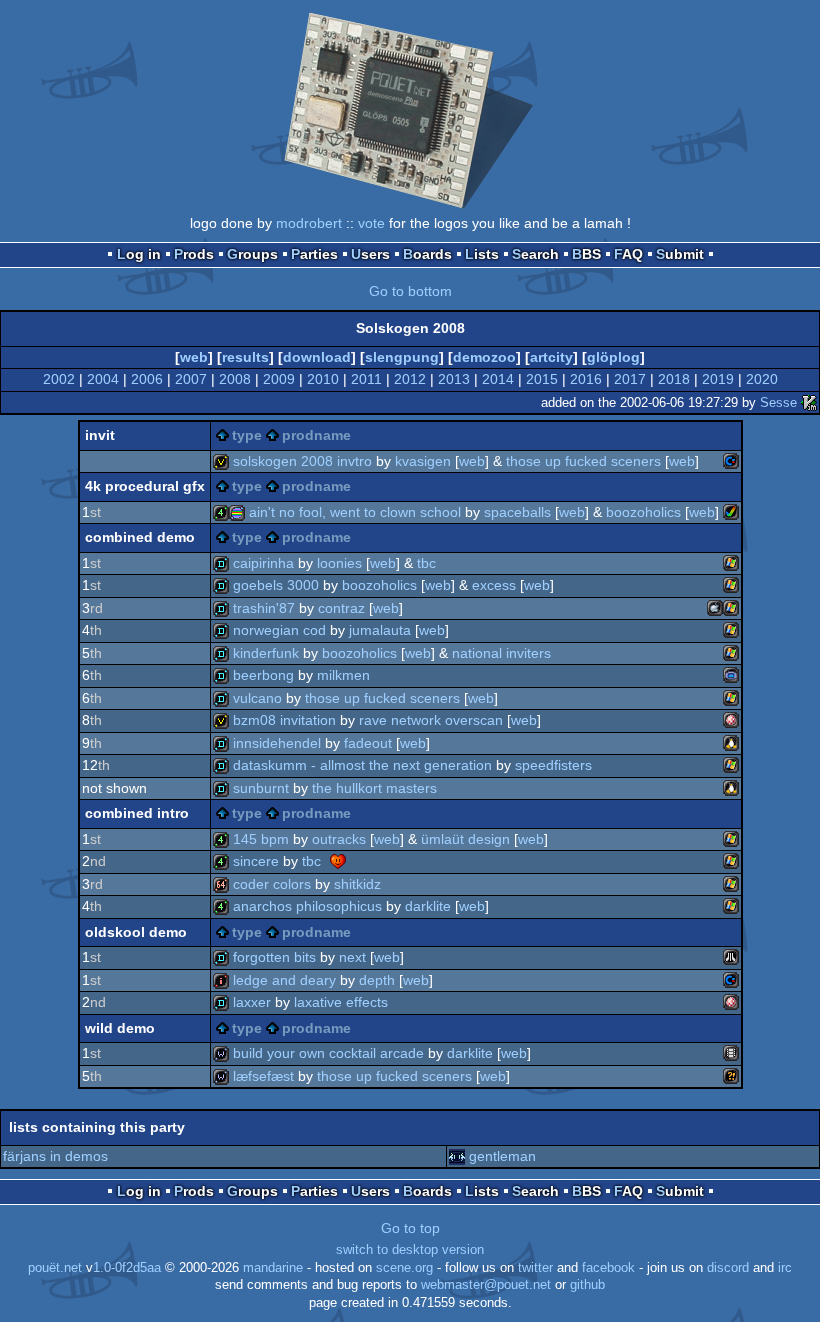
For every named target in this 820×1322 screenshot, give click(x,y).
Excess (494, 585)
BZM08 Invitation (284, 720)
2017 (630, 379)
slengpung (402, 357)
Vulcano (257, 698)
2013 (454, 379)
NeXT (352, 957)
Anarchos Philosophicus (307, 906)
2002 (59, 379)
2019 (718, 379)
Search (535, 254)
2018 (674, 379)
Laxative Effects (341, 1002)
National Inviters (501, 653)
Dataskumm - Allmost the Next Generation (362, 765)
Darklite (428, 906)
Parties (314, 254)
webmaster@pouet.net (486, 1285)
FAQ (628, 254)
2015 (542, 379)
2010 (323, 379)
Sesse (778, 402)
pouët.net (55, 1268)
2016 (586, 379)
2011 (366, 379)
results (245, 357)
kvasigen (423, 461)
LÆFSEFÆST (263, 1076)
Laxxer (252, 1002)
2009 (279, 379)
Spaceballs (517, 512)
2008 (235, 379)
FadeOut (368, 743)
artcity (551, 357)
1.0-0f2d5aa (127, 1268)
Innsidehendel (277, 743)
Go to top (410, 1228)
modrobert (309, 223)
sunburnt (261, 788)
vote (371, 223)
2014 (498, 379)
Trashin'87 (264, 608)
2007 (191, 379)
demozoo (484, 357)
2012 (410, 379)
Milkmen (343, 675)
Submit (680, 254)
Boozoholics (643, 512)
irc (785, 1268)
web (194, 357)
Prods (194, 254)
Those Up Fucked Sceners (583, 461)
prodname (316, 435)
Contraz (341, 608)
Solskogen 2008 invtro (302, 461)
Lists (482, 254)
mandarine (273, 1268)
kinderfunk (266, 653)
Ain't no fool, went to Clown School (355, 512)
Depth (377, 980)
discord (728, 1268)
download (317, 357)
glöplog (613, 357)
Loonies (339, 563)
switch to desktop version (410, 1250)
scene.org (404, 1268)
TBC (426, 563)
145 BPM (261, 839)
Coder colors (272, 884)
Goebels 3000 (276, 585)
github (587, 1285)
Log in (139, 254)
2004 (103, 379)
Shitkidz (357, 884)
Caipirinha (263, 563)
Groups (252, 254)
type (247, 435)
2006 (147, 379)
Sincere (256, 861)
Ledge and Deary (284, 980)
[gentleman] (457, 1156)
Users (370, 254)
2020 (762, 379)
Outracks (339, 839)
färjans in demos (55, 1156)
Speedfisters (553, 765)
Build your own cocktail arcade (328, 1053)
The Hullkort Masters (374, 788)
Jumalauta (380, 630)
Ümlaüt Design (465, 839)
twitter (535, 1268)
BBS (586, 254)
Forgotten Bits (274, 957)
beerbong (263, 675)
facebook (608, 1268)
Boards (427, 254)
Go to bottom (410, 291)
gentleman (502, 1156)
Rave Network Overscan (431, 720)
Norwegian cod (279, 630)
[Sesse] (809, 402)
